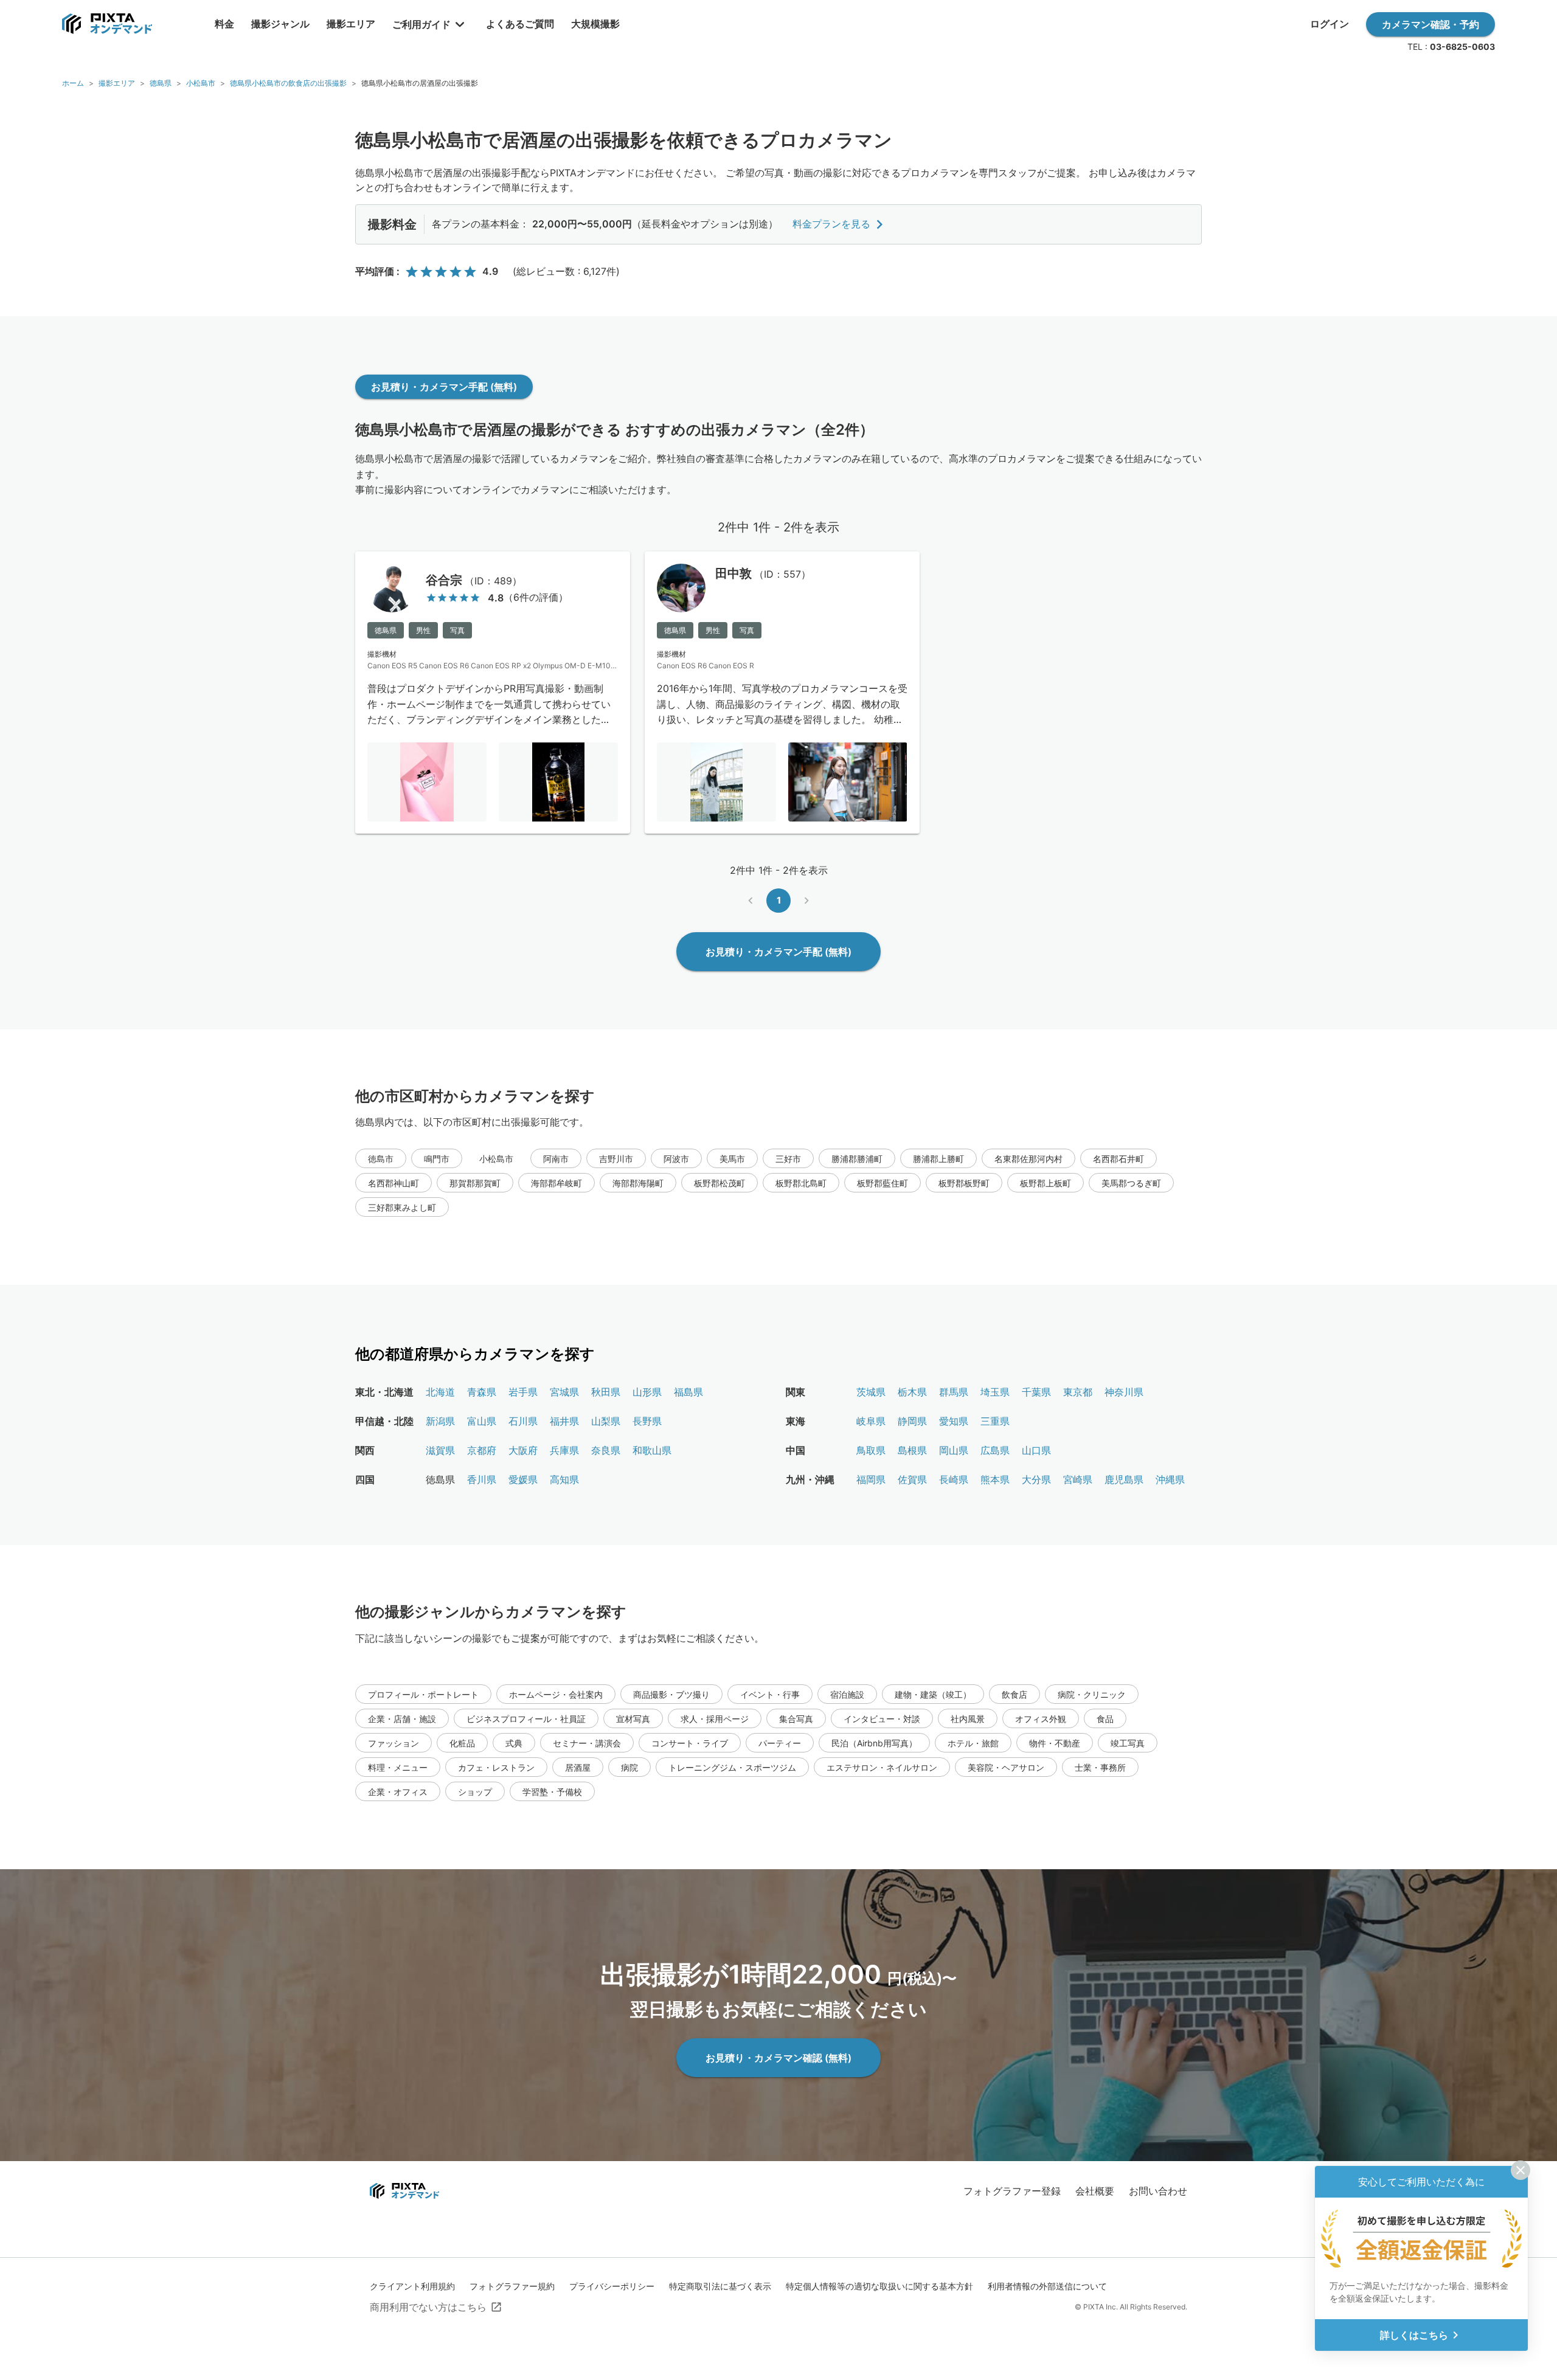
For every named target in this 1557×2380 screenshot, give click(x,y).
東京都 (1078, 1392)
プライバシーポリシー (612, 2286)
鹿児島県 (1124, 1479)
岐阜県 (871, 1421)
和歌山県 (652, 1450)
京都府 (482, 1450)
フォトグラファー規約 (512, 2286)
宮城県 (564, 1392)
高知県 (564, 1479)
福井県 (564, 1421)
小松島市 (201, 83)
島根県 (912, 1450)
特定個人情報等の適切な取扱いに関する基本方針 (879, 2286)
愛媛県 (523, 1479)
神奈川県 (1124, 1392)
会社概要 (1095, 2191)
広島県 (995, 1450)
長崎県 (954, 1479)
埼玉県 (995, 1392)
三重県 (995, 1421)
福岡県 (871, 1479)
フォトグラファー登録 (1012, 2191)
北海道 (440, 1392)
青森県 (482, 1392)
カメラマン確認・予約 (1430, 24)
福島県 (688, 1392)
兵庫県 (564, 1450)
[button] (381, 1158)
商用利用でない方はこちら (428, 2307)
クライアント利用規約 (412, 2286)
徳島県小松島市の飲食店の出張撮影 (288, 83)
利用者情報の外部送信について (1047, 2286)
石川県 (523, 1421)
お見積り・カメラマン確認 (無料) (778, 2058)
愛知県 (954, 1421)
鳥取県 (871, 1450)
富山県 (482, 1421)
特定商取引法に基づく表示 (720, 2286)
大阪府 (523, 1450)
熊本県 (995, 1479)
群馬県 (954, 1392)
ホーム (73, 83)
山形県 (647, 1392)
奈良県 (606, 1450)
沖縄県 (1170, 1479)
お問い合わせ (1158, 2191)
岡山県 (954, 1450)
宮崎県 (1078, 1479)
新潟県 (440, 1421)
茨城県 (871, 1392)
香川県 (482, 1479)
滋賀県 (440, 1450)
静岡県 (912, 1421)
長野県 (647, 1421)
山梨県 (606, 1421)
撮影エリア (117, 83)
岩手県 (523, 1392)
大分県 (1036, 1479)
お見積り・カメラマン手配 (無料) (444, 387)
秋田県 (606, 1392)
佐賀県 (912, 1479)
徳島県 (161, 83)
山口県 (1036, 1450)
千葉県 (1036, 1392)
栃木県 (912, 1392)
